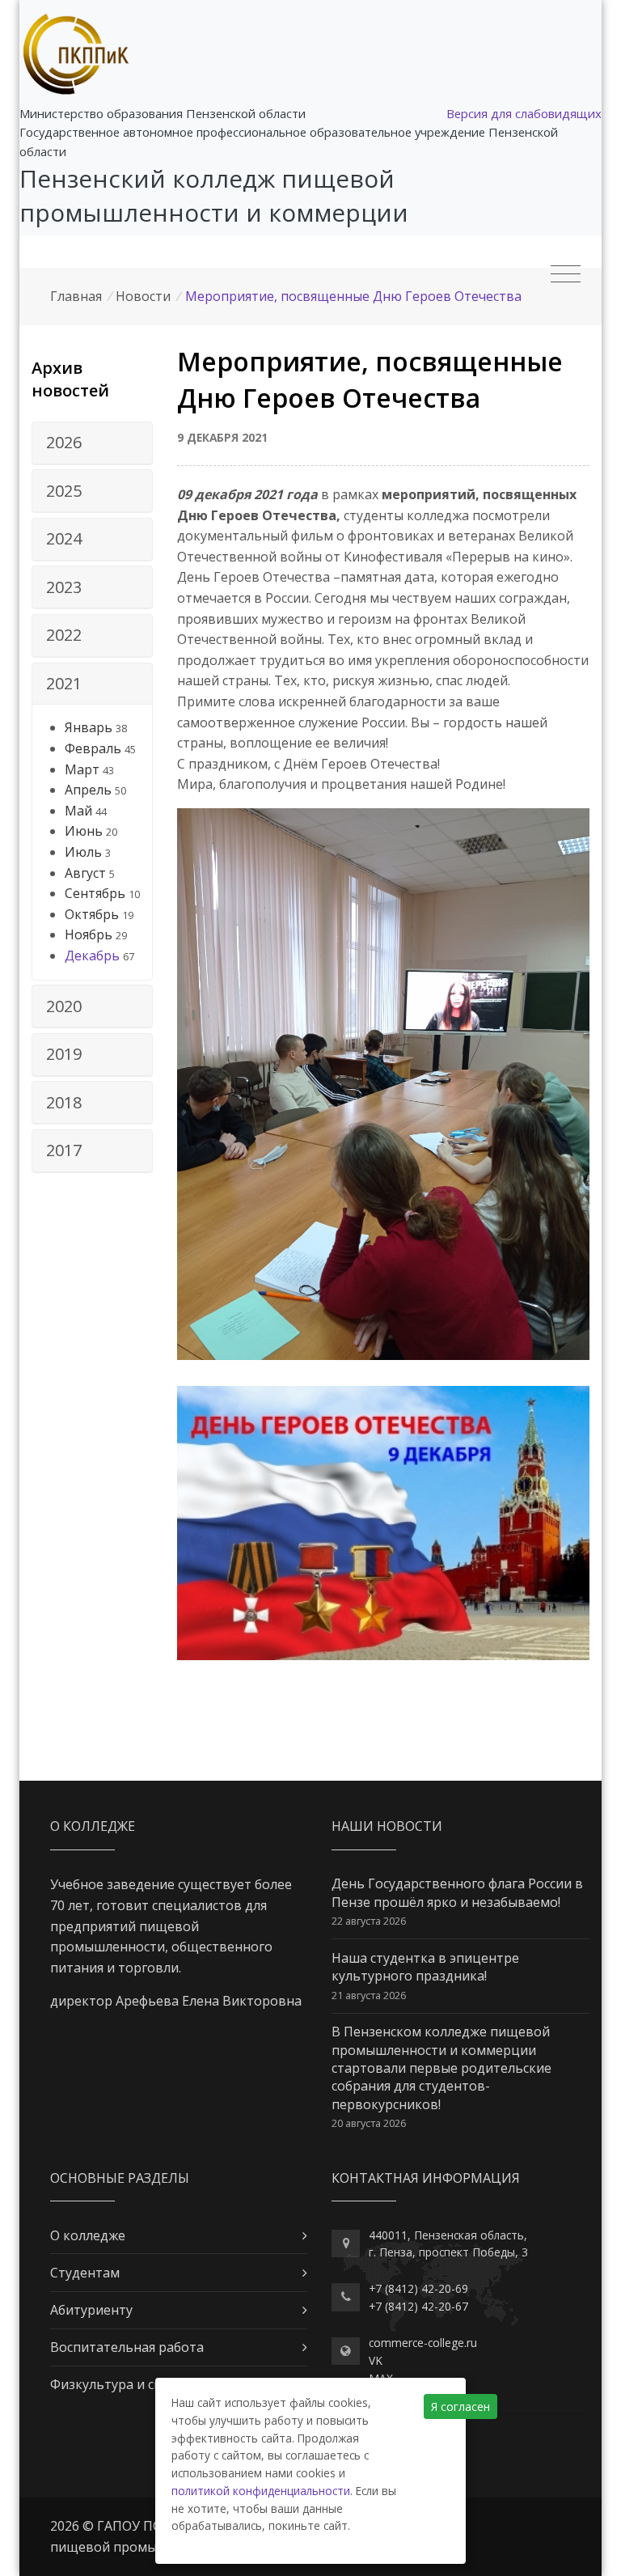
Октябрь (92, 914)
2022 (64, 635)
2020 (64, 1006)
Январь (89, 727)
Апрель (88, 790)
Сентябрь (95, 893)
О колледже (88, 2235)
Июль (83, 852)
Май (78, 811)
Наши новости (387, 1826)
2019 (64, 1054)
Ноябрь (89, 934)
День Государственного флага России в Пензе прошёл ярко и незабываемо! (457, 1892)
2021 (64, 683)
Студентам (85, 2273)
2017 (64, 1150)
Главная (76, 296)
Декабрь (92, 955)
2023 (64, 587)
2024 (64, 538)
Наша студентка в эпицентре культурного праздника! (425, 1967)
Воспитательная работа (127, 2347)
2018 (64, 1102)
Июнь (84, 831)
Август (85, 873)
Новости (143, 296)
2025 (64, 491)
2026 (64, 442)
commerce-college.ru (423, 2343)
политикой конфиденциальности (261, 2491)
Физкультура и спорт (118, 2384)
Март (82, 769)
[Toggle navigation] (566, 274)
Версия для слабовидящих (524, 113)
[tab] (92, 443)
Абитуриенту (91, 2310)
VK (376, 2360)
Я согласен (460, 2407)
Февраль (93, 748)
